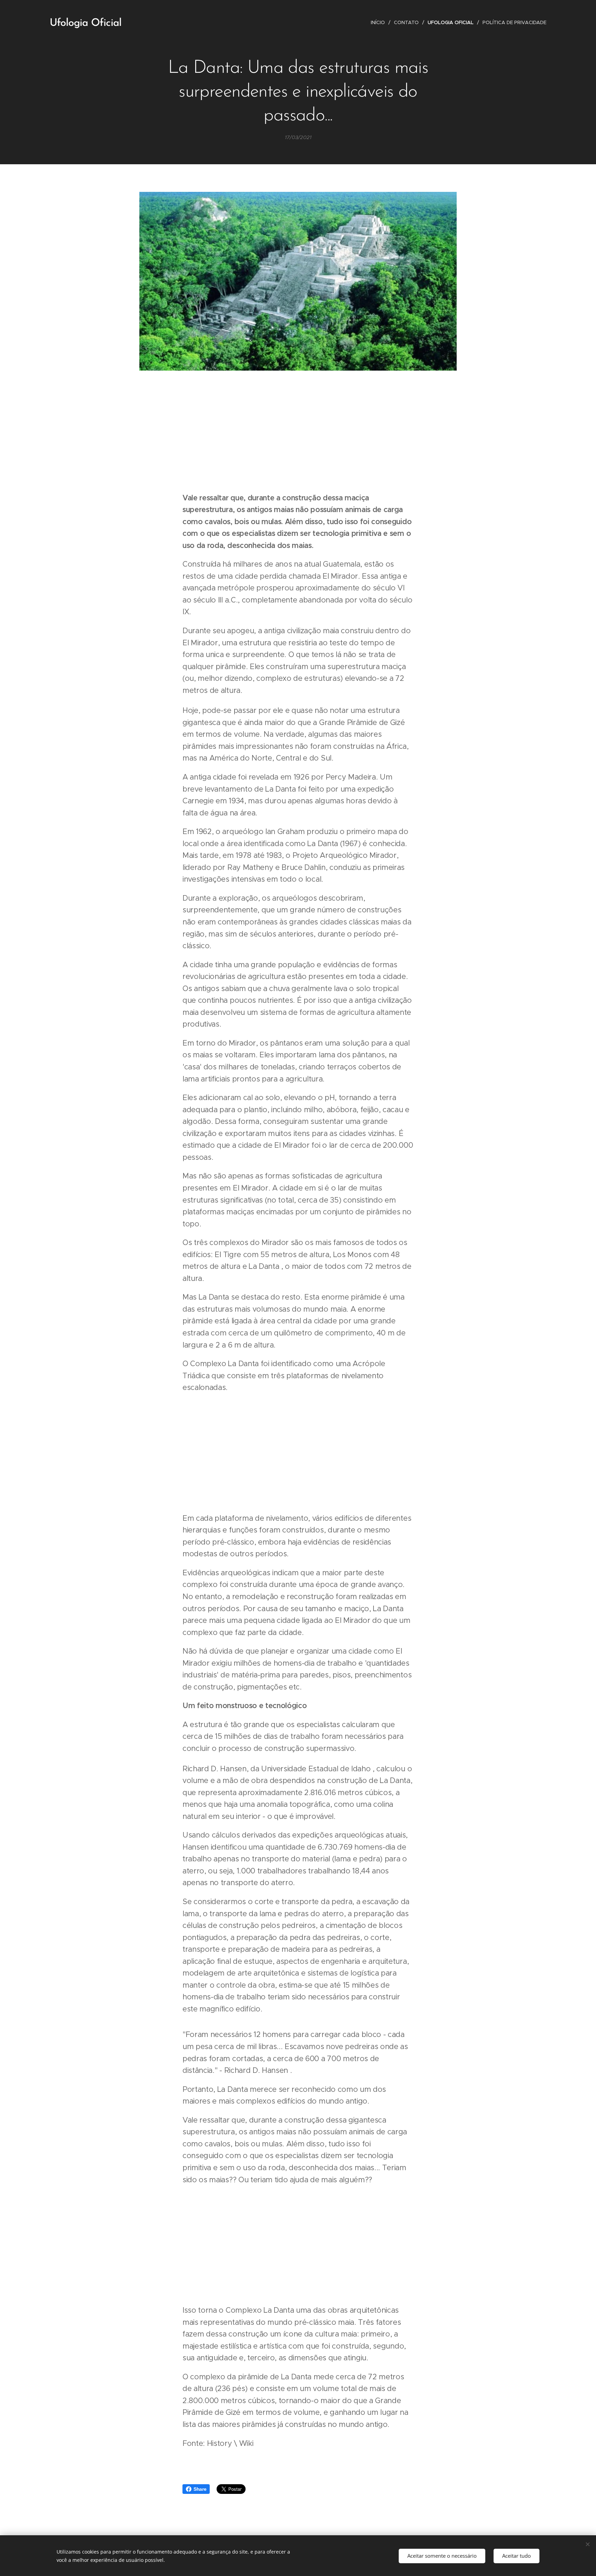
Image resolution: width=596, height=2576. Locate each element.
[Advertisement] (298, 433)
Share (200, 2489)
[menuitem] (380, 22)
